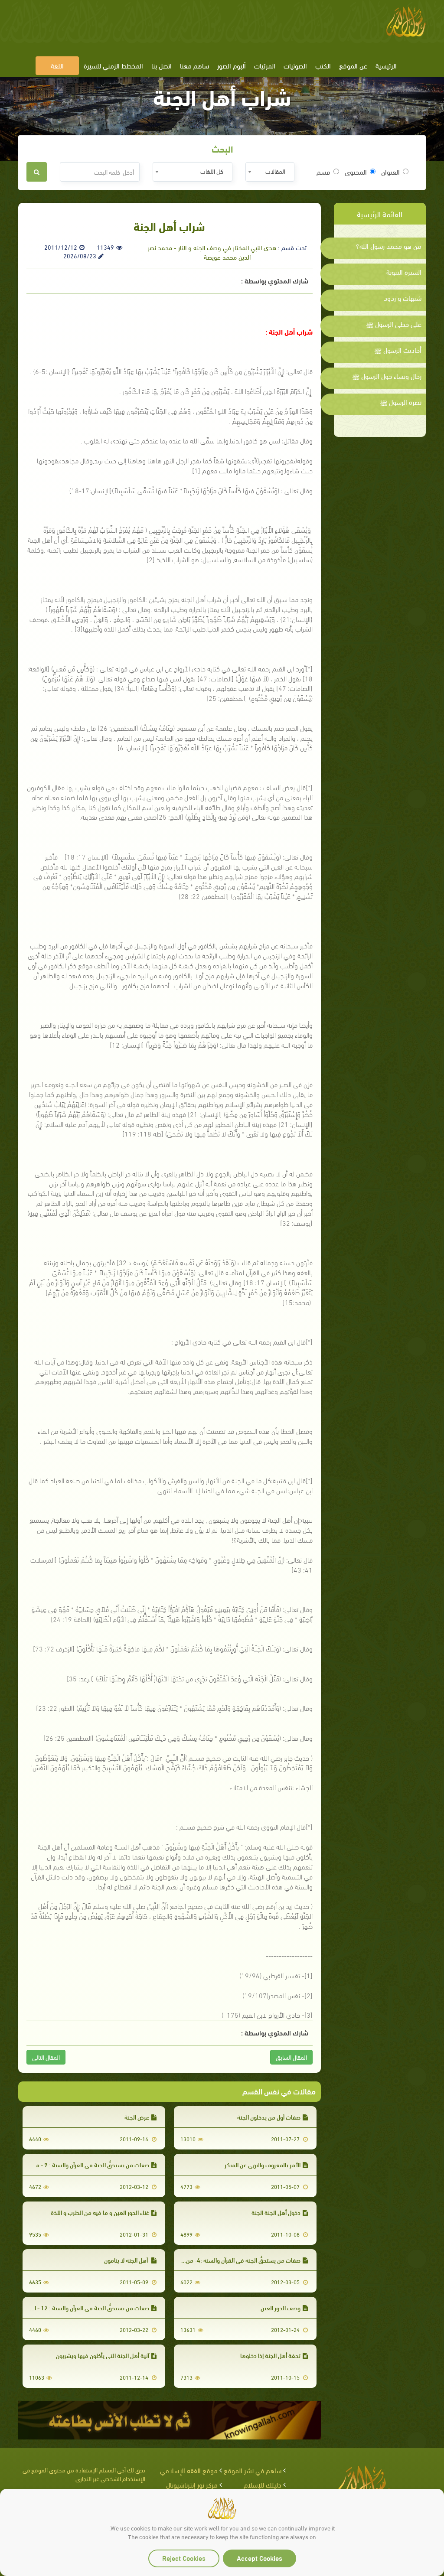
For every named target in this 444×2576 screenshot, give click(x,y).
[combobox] (270, 172)
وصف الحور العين (281, 2307)
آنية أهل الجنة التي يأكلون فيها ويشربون (103, 2355)
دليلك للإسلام (263, 2484)
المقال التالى (46, 2057)
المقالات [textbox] (275, 171)
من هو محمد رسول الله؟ (389, 246)
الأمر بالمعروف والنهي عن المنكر (263, 2164)
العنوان (390, 172)
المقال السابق (291, 2057)
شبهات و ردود (403, 298)
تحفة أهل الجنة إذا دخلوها (270, 2355)
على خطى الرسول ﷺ (394, 324)
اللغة (57, 65)
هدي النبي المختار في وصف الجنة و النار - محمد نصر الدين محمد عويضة (212, 252)
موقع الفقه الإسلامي (189, 2470)
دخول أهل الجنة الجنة (276, 2212)
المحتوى (356, 172)
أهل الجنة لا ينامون (127, 2260)
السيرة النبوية (404, 272)
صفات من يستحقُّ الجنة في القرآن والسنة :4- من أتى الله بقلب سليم (220, 2260)
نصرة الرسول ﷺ (401, 402)
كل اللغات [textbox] (212, 171)
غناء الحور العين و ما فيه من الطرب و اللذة (100, 2212)
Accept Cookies (260, 2558)
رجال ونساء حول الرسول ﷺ (387, 376)
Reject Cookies (184, 2558)
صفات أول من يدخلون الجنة (269, 2117)
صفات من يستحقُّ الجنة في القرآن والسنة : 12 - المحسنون (81, 2307)
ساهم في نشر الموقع (253, 2470)
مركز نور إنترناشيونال (192, 2484)
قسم (323, 172)
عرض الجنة (137, 2117)
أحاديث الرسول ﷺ (398, 350)
